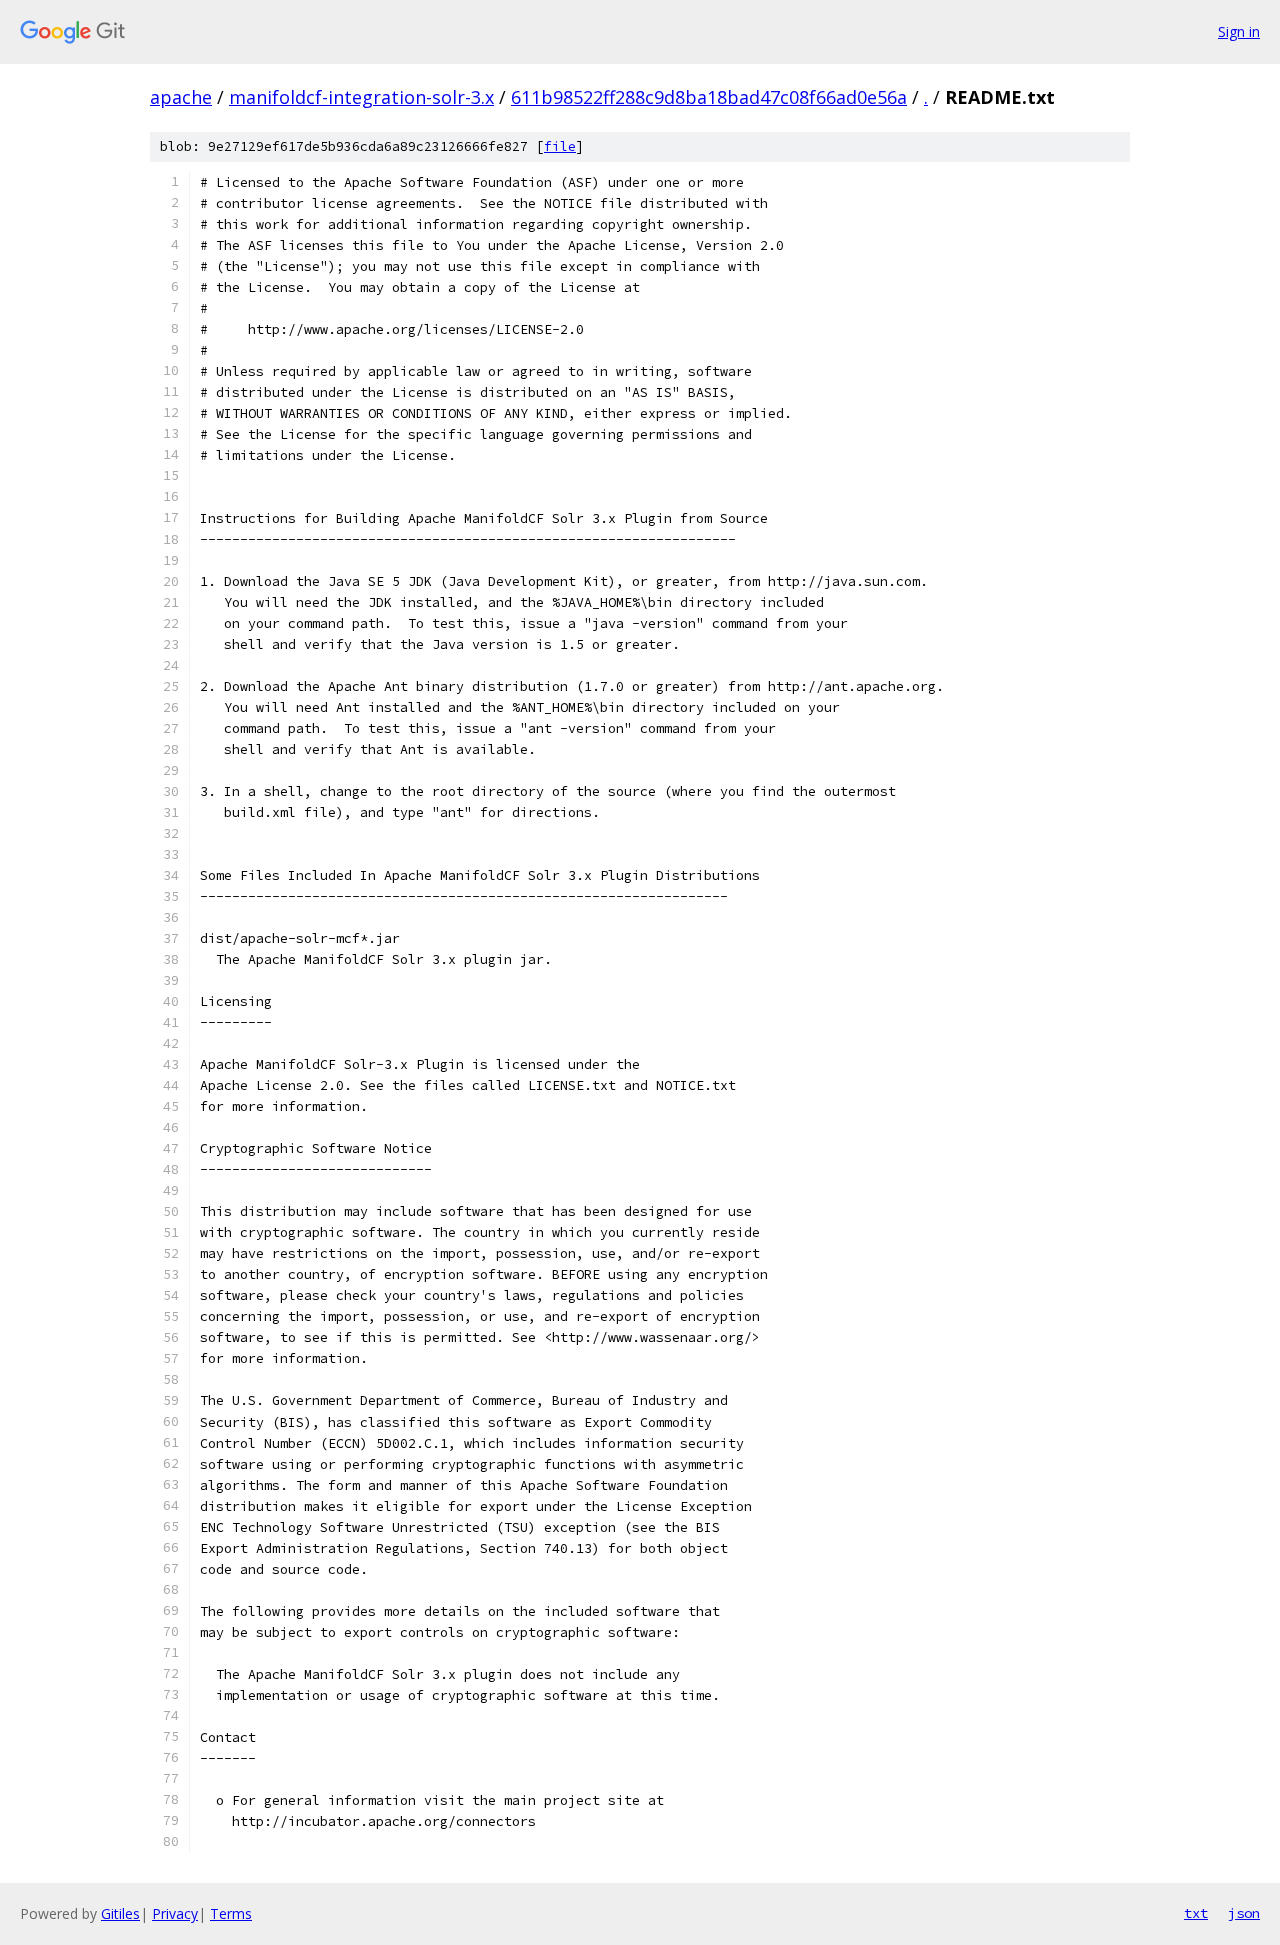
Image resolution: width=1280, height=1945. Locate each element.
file (560, 146)
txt (1196, 1913)
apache (181, 97)
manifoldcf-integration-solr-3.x (361, 97)
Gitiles (120, 1913)
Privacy (175, 1913)
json (1244, 1913)
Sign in (1239, 31)
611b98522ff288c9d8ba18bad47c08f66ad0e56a (709, 97)
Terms (231, 1913)
